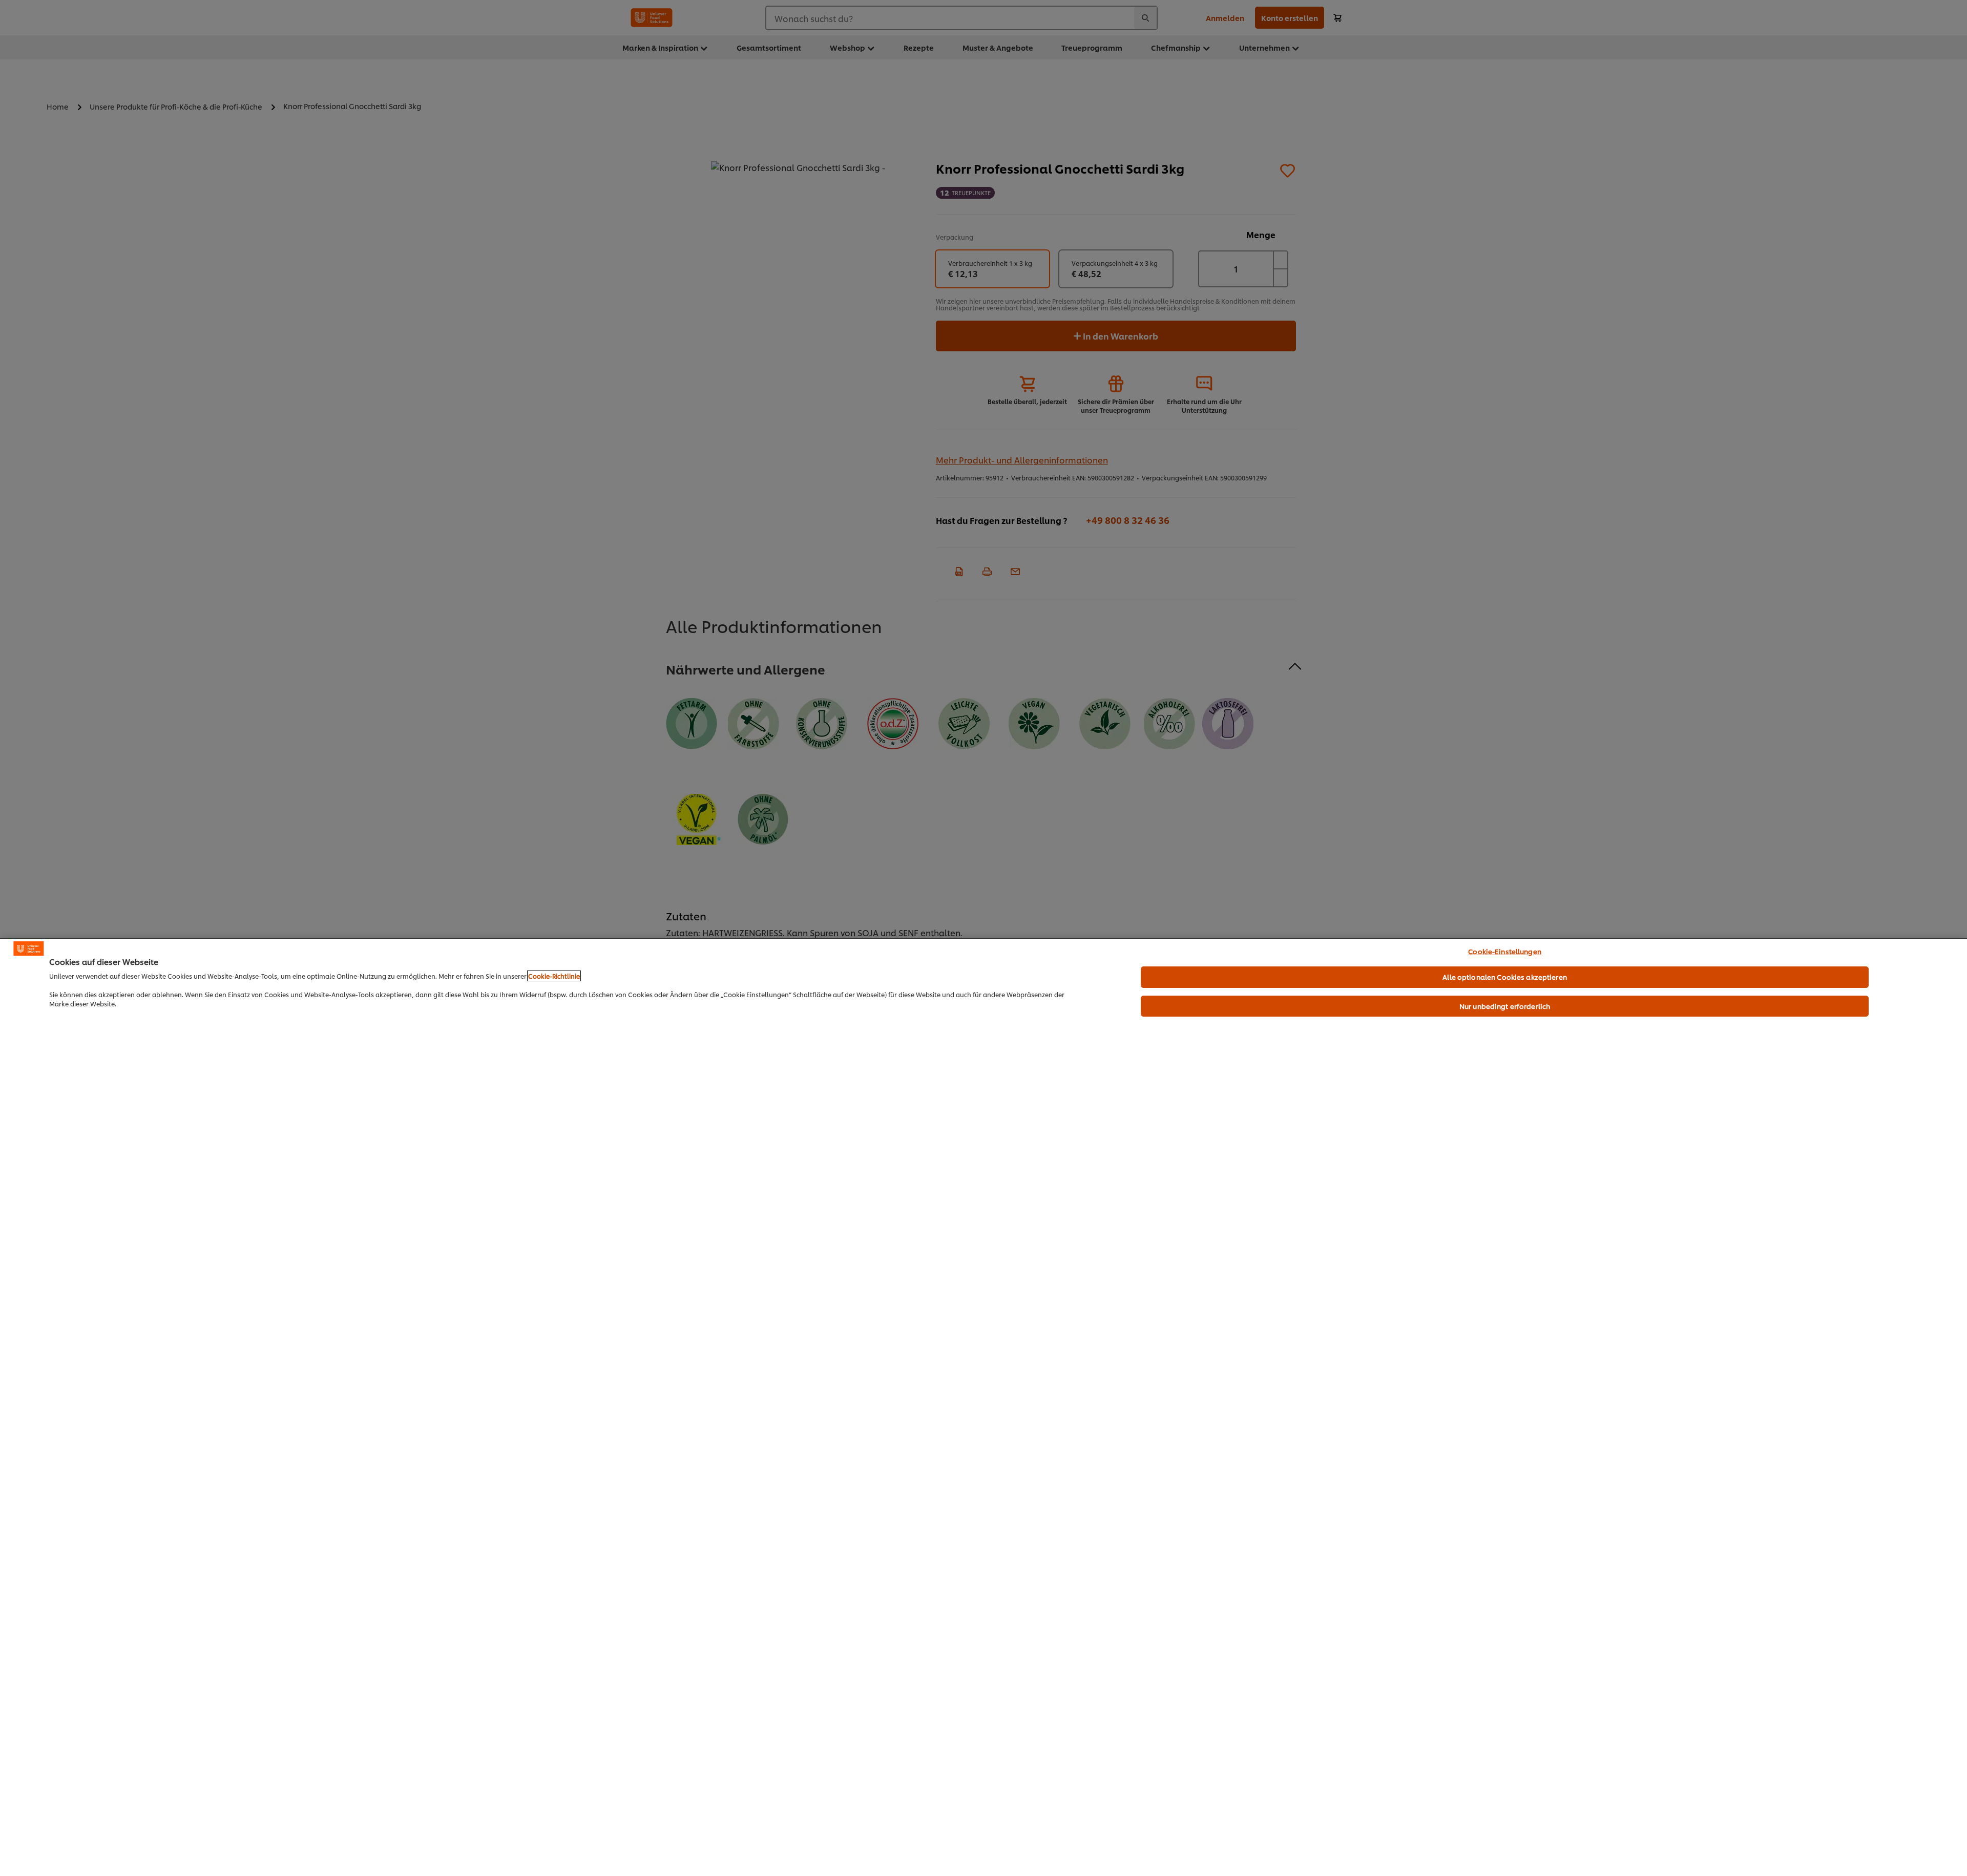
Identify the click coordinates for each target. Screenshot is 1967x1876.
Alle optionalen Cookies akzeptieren (1505, 977)
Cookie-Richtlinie (554, 976)
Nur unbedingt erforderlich (1505, 1006)
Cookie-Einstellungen (1505, 951)
